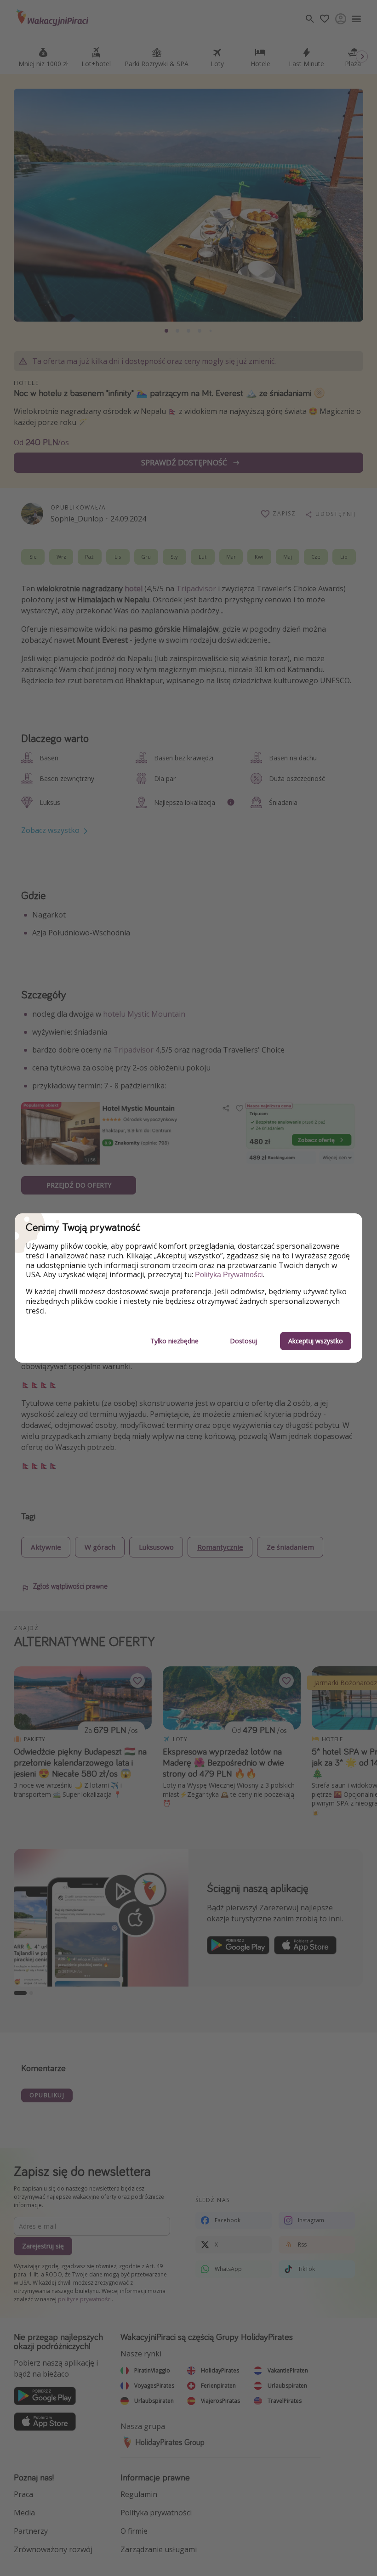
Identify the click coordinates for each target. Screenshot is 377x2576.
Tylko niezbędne (174, 1341)
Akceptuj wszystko (316, 1341)
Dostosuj (243, 1341)
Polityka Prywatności (229, 1275)
